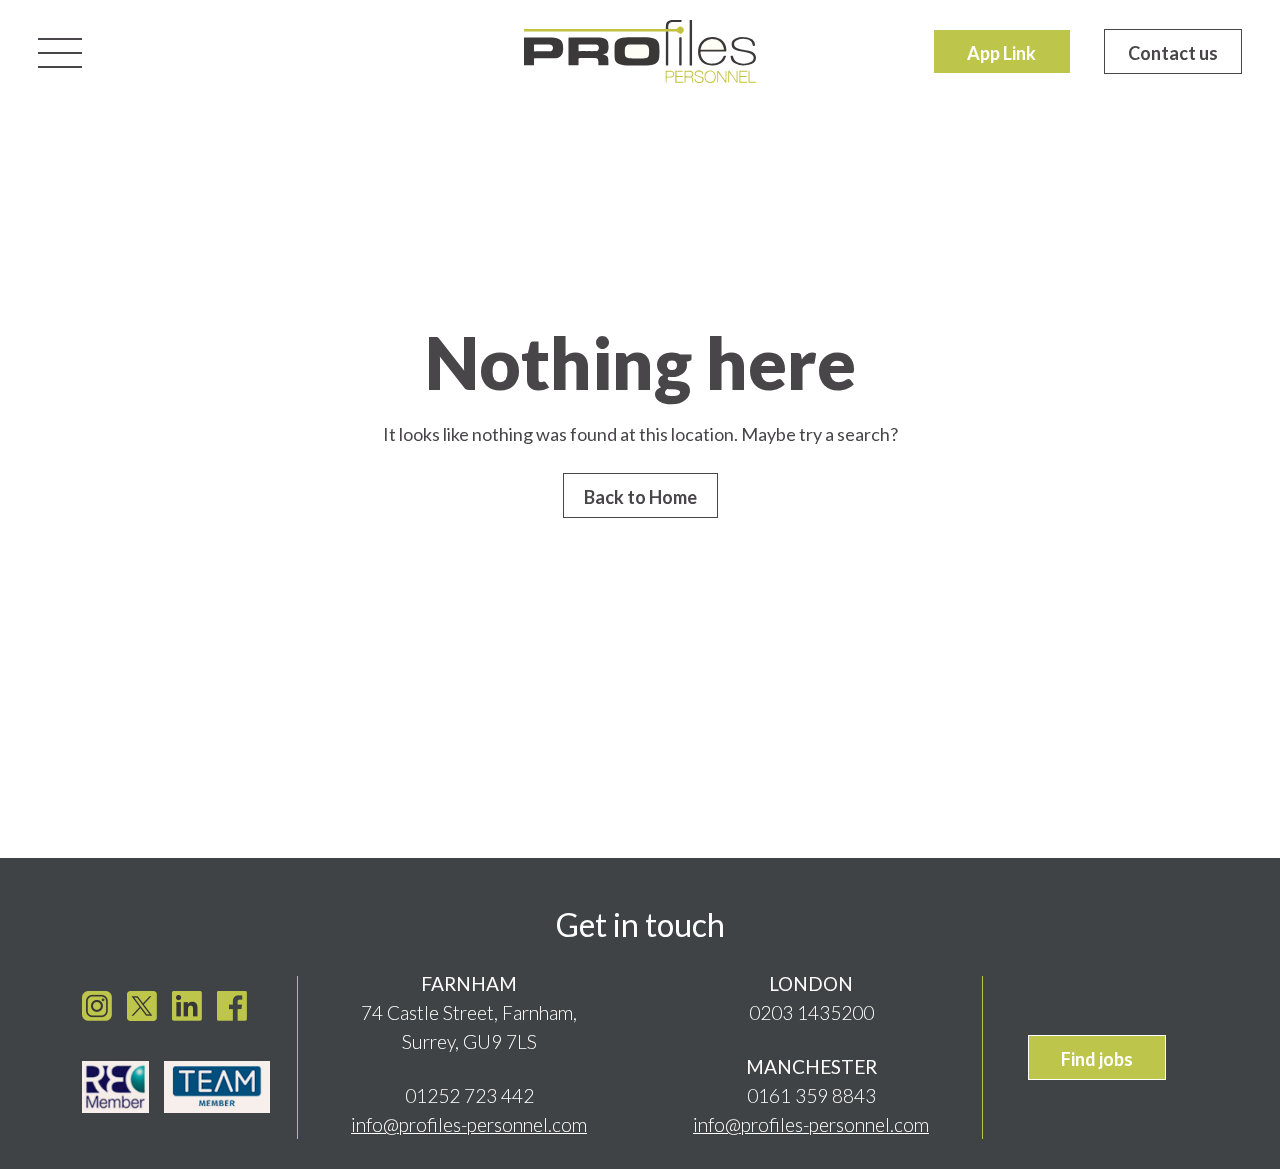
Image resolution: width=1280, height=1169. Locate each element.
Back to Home (640, 497)
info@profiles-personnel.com (469, 1124)
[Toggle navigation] (60, 51)
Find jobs (1097, 1059)
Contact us (1173, 53)
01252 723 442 (469, 1095)
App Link (1001, 53)
